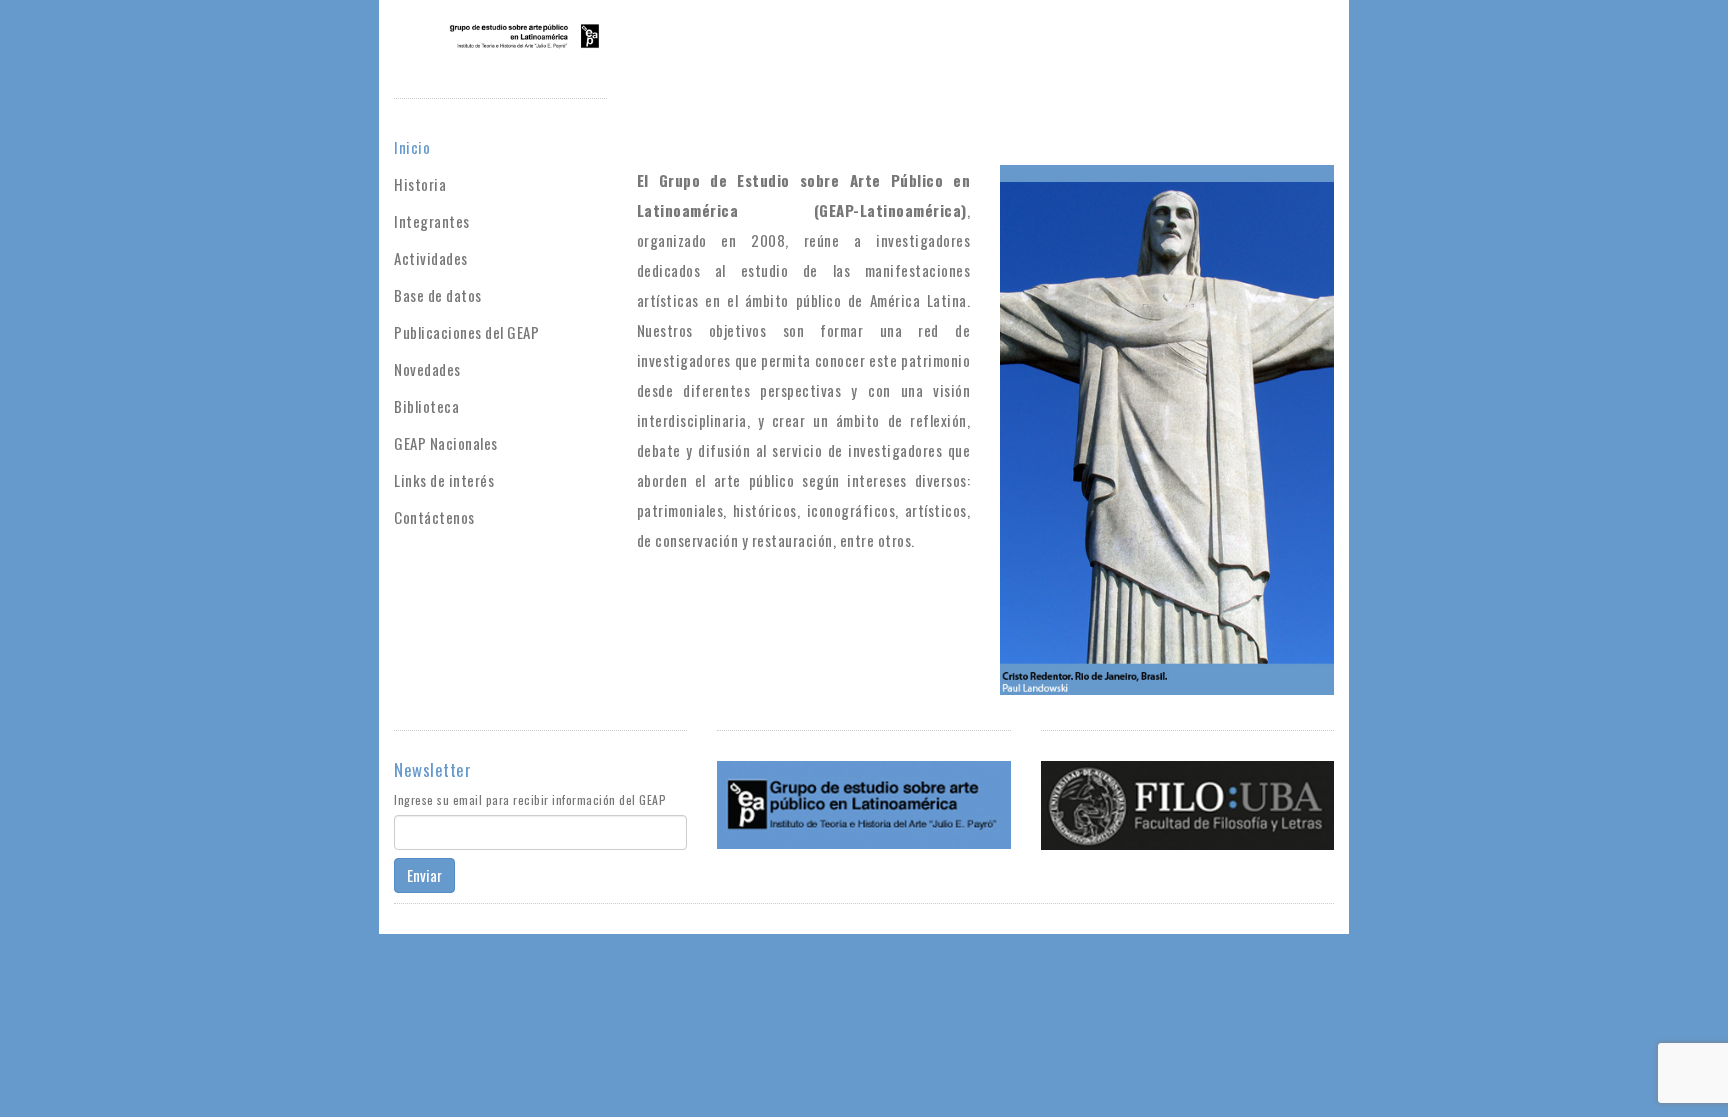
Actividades (431, 258)
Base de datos (438, 295)
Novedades (427, 369)
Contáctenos (434, 517)
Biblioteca (426, 406)
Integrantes (432, 221)
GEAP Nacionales (446, 443)
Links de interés (444, 480)
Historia (420, 184)
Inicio (412, 147)
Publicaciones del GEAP (466, 332)
